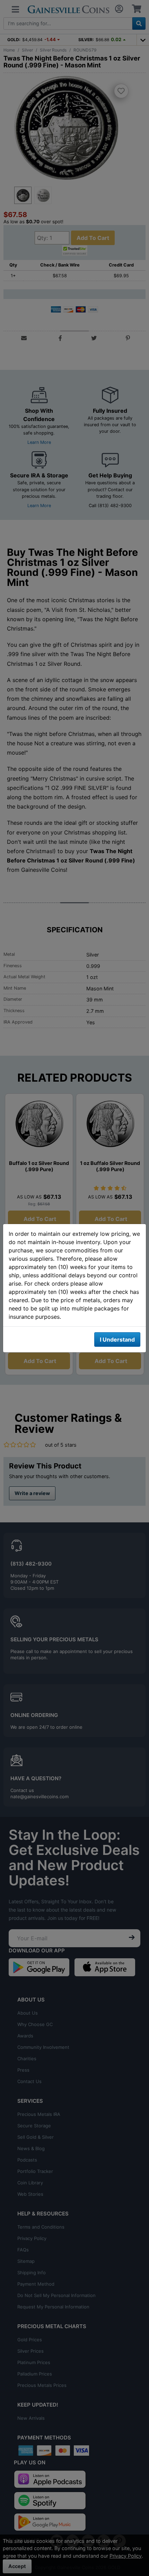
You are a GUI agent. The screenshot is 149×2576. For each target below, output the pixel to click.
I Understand (117, 1340)
